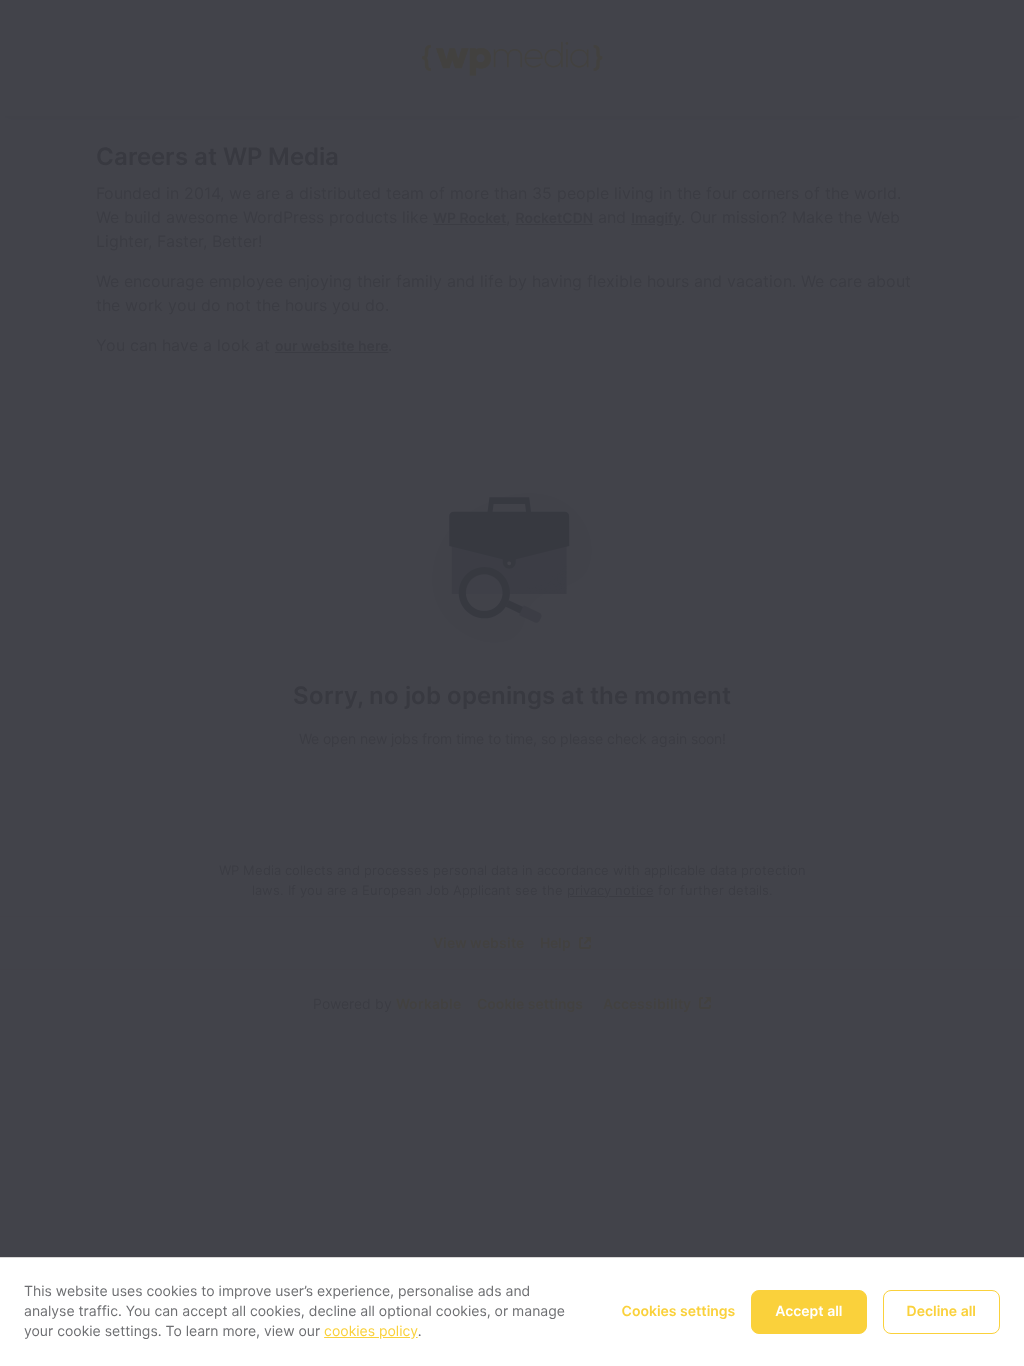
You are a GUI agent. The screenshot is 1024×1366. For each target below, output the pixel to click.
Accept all (808, 1311)
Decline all (941, 1311)
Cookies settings (679, 1311)
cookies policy (371, 1331)
